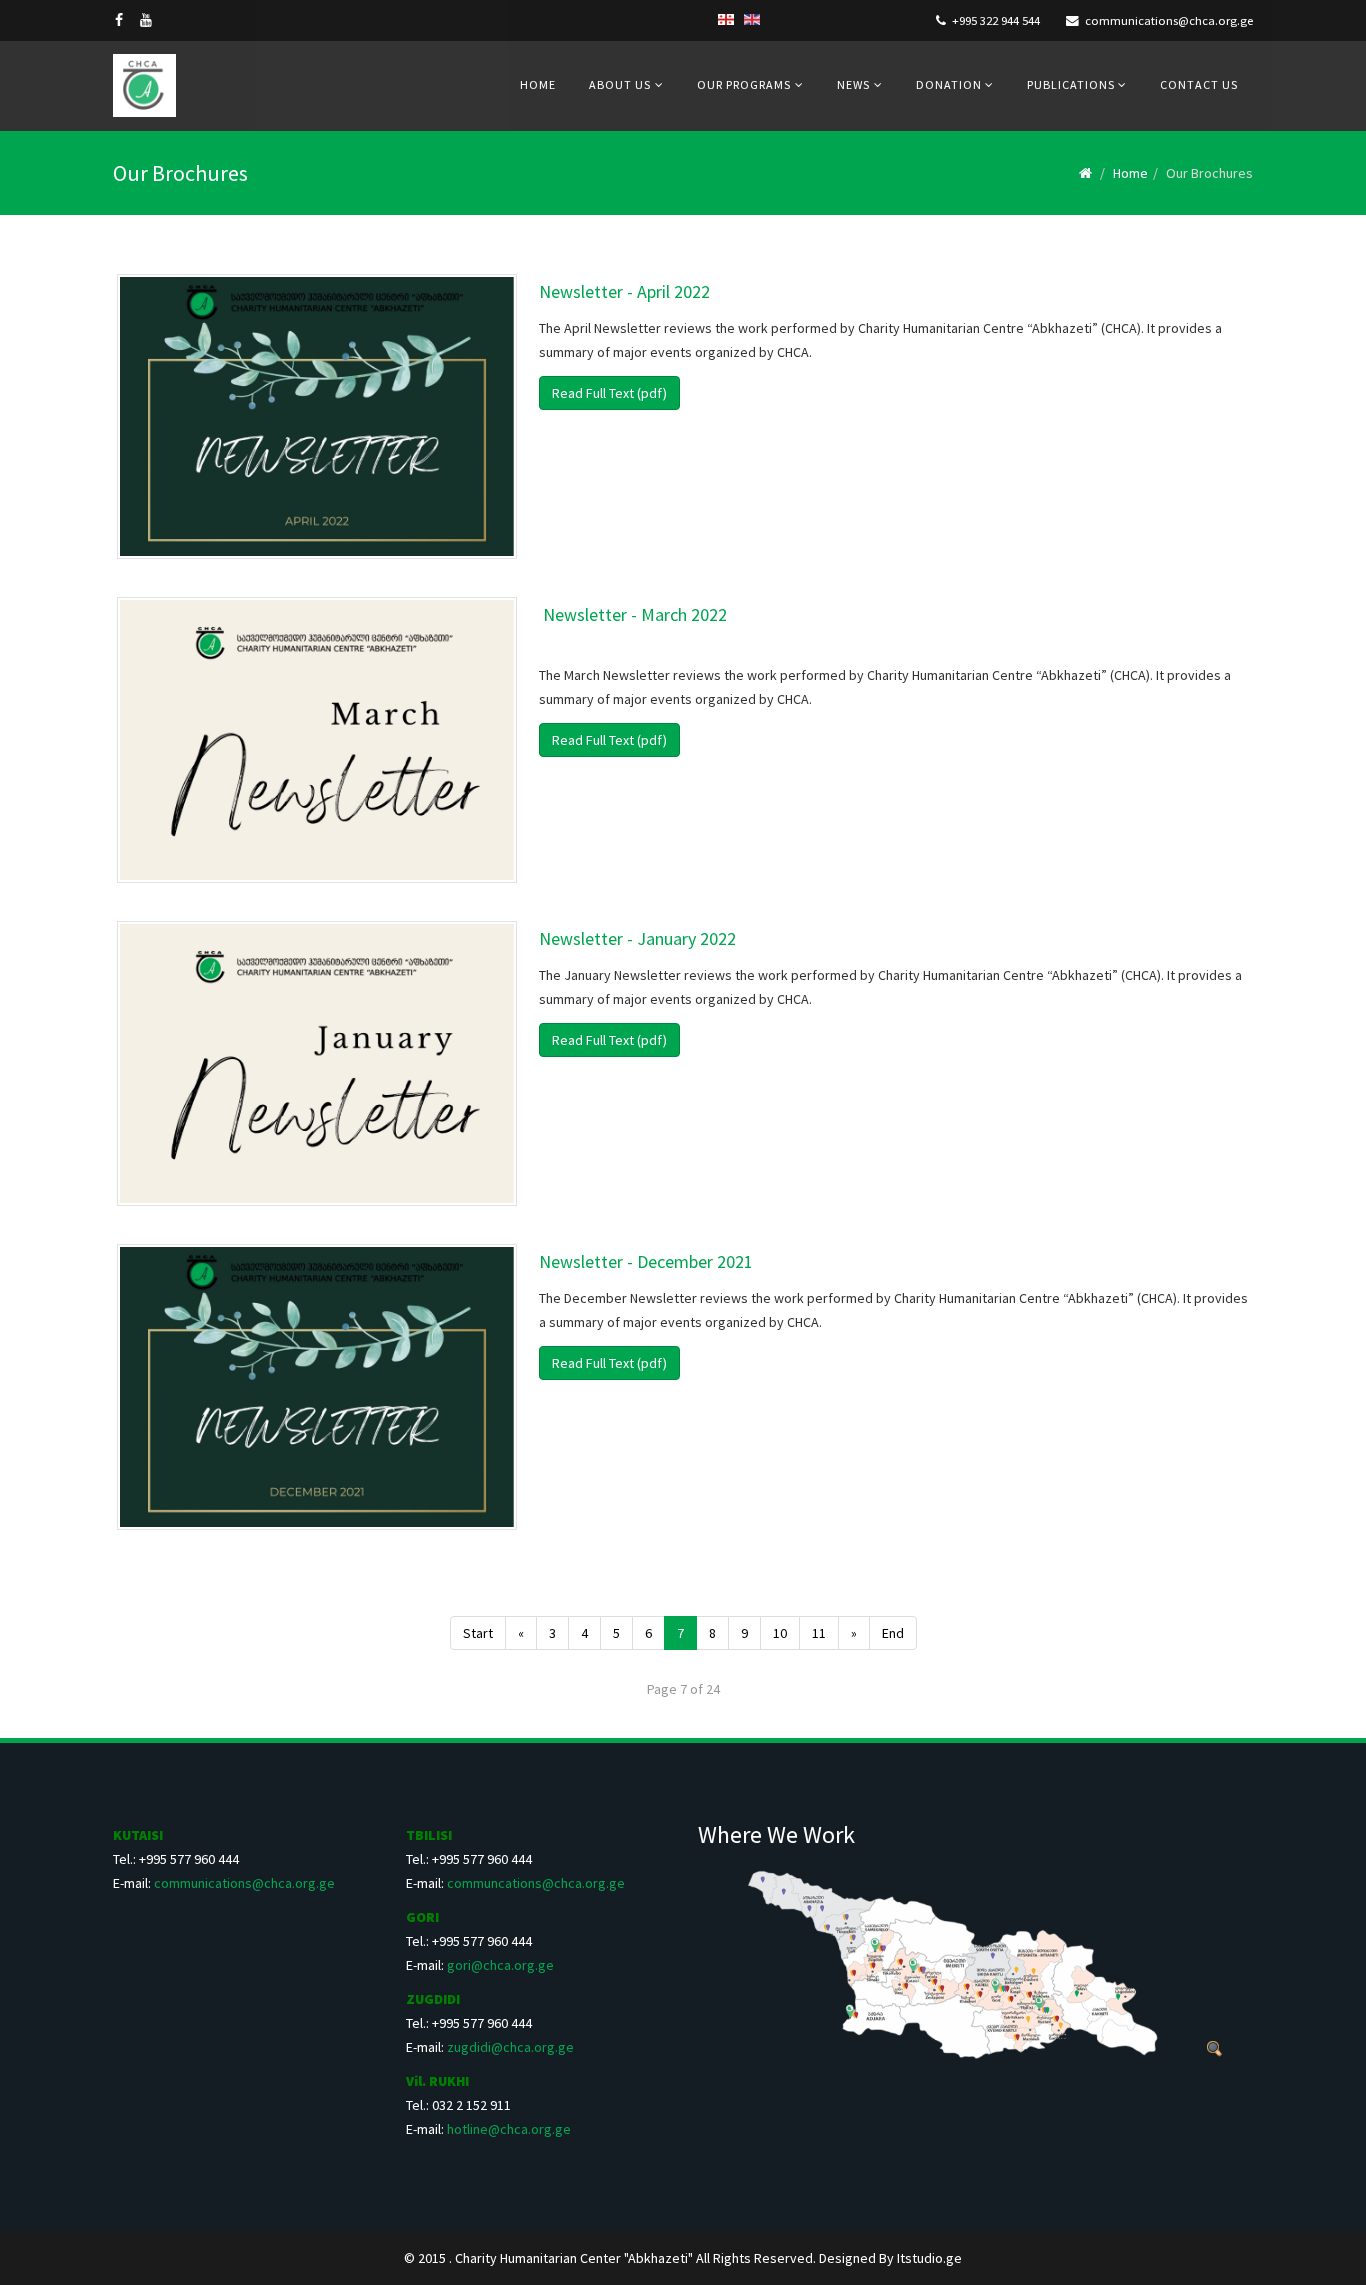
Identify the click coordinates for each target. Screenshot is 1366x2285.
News (853, 84)
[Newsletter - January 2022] (317, 1063)
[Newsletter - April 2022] (317, 416)
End (893, 1633)
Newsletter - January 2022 (637, 938)
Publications (1072, 84)
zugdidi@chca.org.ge (510, 2047)
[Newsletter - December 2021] (317, 1386)
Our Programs (744, 84)
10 (780, 1633)
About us (620, 84)
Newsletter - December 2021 (646, 1261)
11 (819, 1633)
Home (538, 84)
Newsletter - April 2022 (624, 291)
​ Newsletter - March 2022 (633, 614)
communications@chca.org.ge (1169, 20)
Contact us (1199, 84)
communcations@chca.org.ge (536, 1883)
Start (478, 1633)
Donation (950, 84)
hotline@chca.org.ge (509, 2129)
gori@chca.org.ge (500, 1965)
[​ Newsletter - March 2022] (317, 739)
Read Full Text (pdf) (609, 393)
